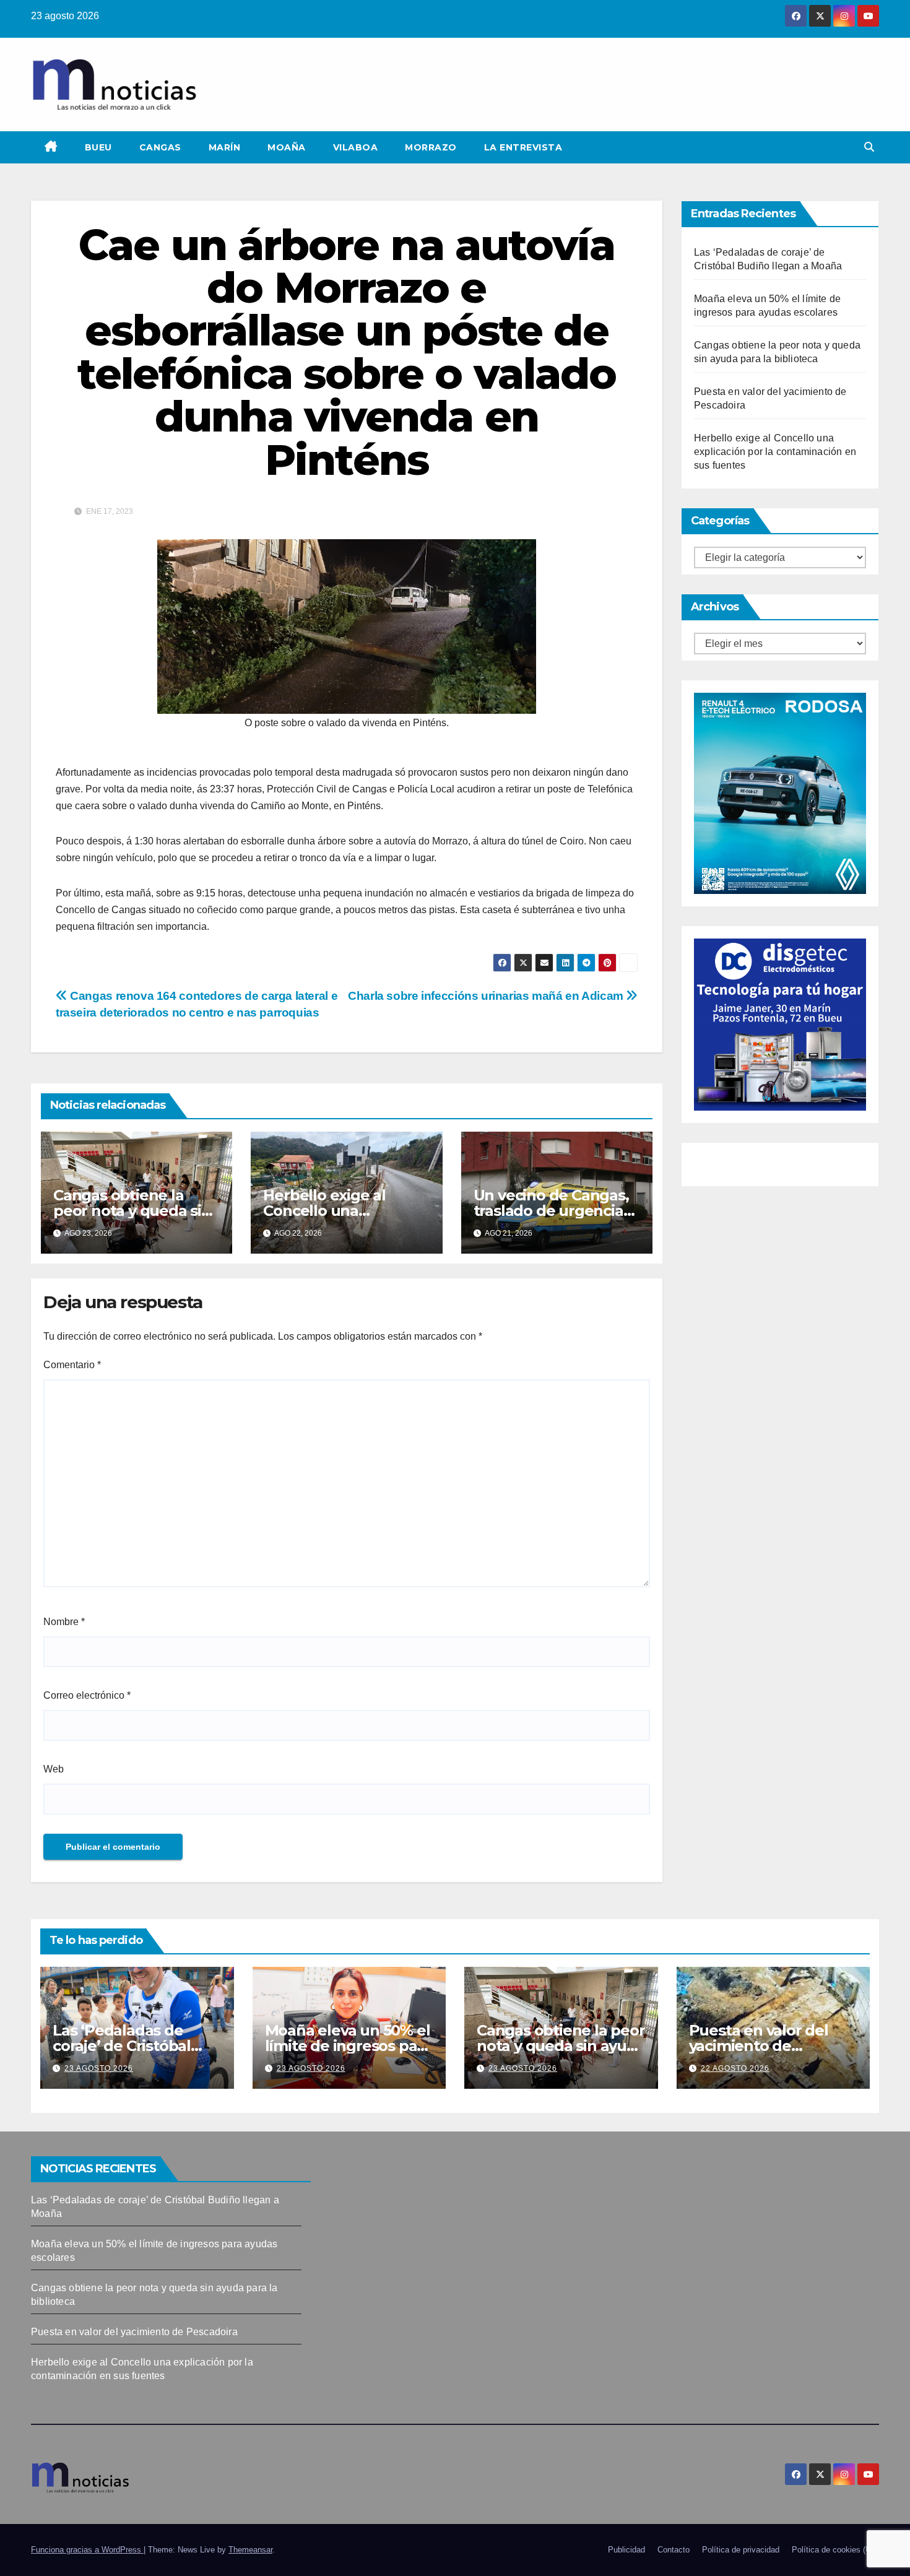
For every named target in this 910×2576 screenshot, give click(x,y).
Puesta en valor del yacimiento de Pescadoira (759, 2046)
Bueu (98, 147)
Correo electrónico (87, 1695)
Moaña (287, 147)
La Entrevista (523, 147)
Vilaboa (356, 147)
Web (54, 1769)
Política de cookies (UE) (835, 2550)
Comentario (72, 1365)
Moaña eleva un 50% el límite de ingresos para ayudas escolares (348, 2046)
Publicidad (626, 2550)
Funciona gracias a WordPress (87, 2550)
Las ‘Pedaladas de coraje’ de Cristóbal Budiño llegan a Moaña (136, 2046)
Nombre (64, 1622)
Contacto (674, 2550)
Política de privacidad (741, 2550)
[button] (869, 147)
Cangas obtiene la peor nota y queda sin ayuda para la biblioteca (561, 2046)
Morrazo (431, 147)
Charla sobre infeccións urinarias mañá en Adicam (487, 996)
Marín (225, 147)
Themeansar (250, 2550)
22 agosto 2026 (735, 2068)
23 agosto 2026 (99, 2068)
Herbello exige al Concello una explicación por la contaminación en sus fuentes (775, 452)
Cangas (160, 147)
